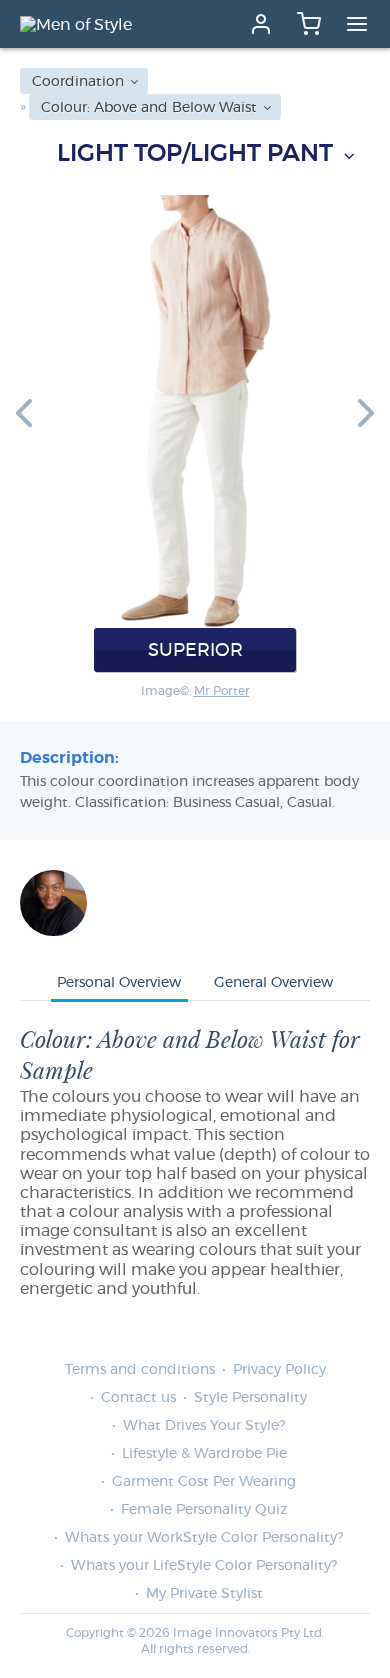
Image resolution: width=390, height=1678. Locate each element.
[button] (24, 412)
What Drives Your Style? (204, 1426)
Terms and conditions (140, 1370)
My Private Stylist (204, 1594)
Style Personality (250, 1398)
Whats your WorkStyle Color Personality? (204, 1538)
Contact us (138, 1398)
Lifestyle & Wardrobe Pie (204, 1454)
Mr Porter (222, 691)
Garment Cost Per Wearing (204, 1482)
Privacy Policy (279, 1370)
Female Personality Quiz (204, 1510)
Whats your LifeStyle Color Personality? (204, 1566)
